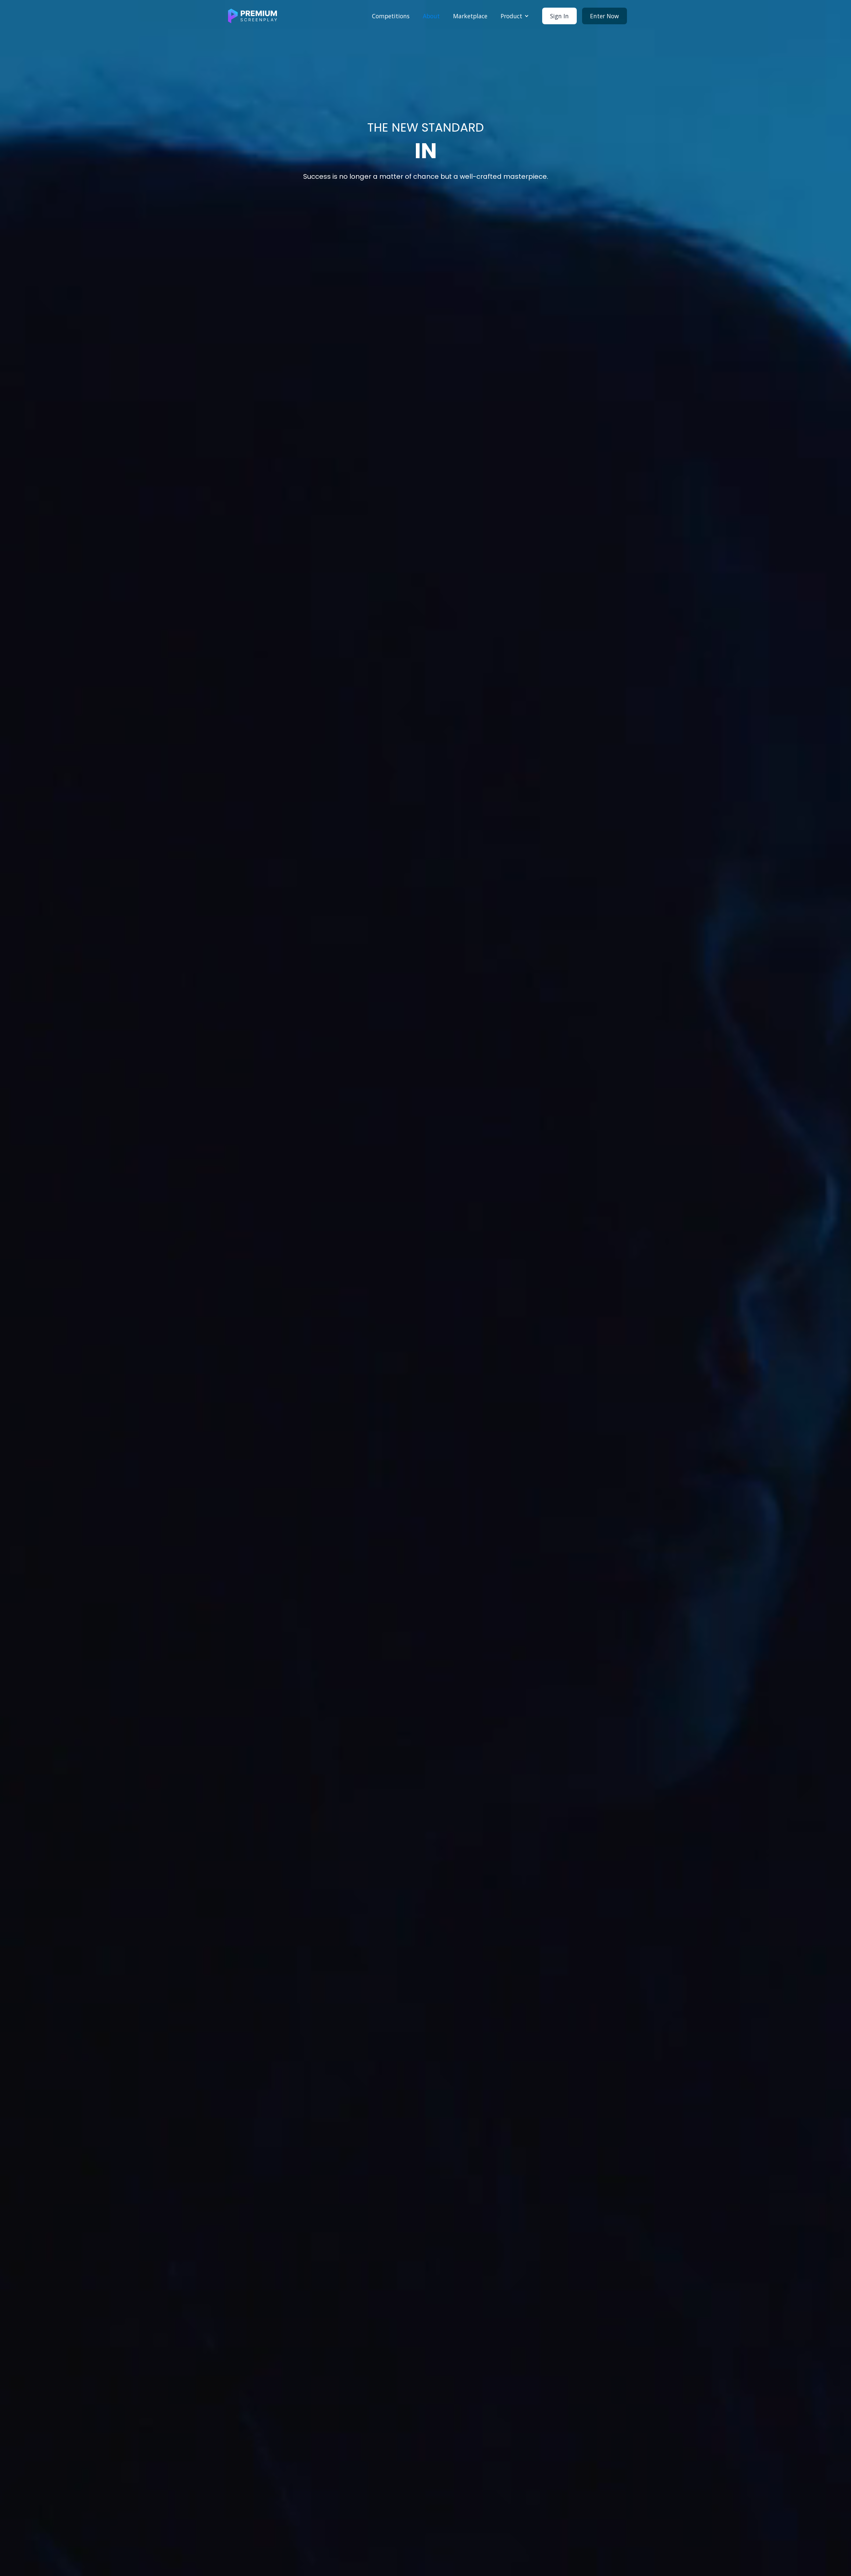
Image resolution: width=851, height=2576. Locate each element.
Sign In (559, 16)
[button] (515, 16)
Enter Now (605, 16)
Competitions (391, 16)
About (431, 16)
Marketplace (470, 16)
